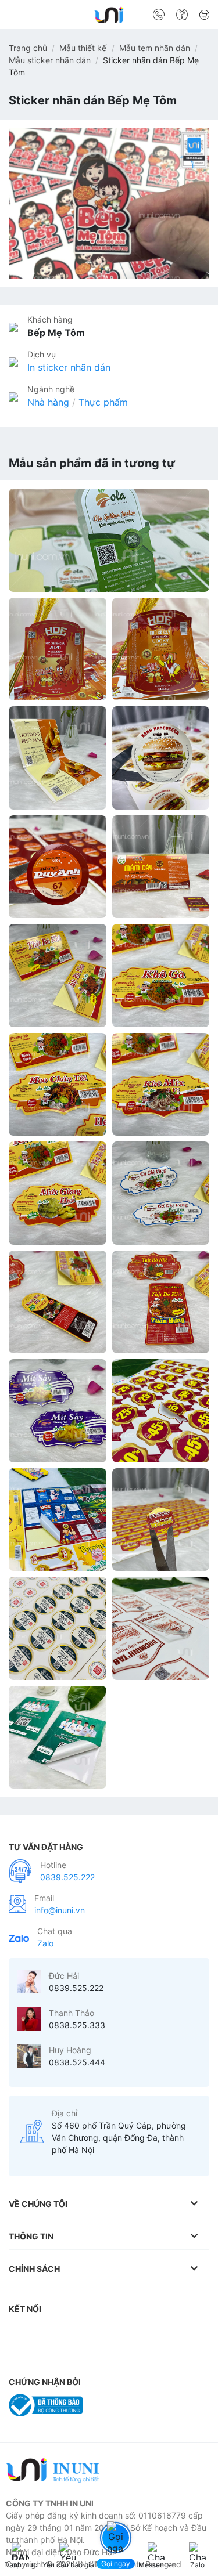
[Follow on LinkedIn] (136, 2332)
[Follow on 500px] (20, 2355)
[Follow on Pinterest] (113, 2332)
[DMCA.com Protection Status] (119, 2404)
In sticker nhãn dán (69, 367)
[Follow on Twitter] (90, 2332)
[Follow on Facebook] (20, 2332)
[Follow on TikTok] (67, 2332)
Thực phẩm (103, 402)
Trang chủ (28, 48)
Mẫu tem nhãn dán (155, 48)
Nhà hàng (48, 402)
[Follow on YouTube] (159, 2332)
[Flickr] (182, 2332)
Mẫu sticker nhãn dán (50, 60)
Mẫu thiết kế (83, 48)
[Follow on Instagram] (44, 2332)
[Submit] (196, 17)
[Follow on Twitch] (44, 2355)
